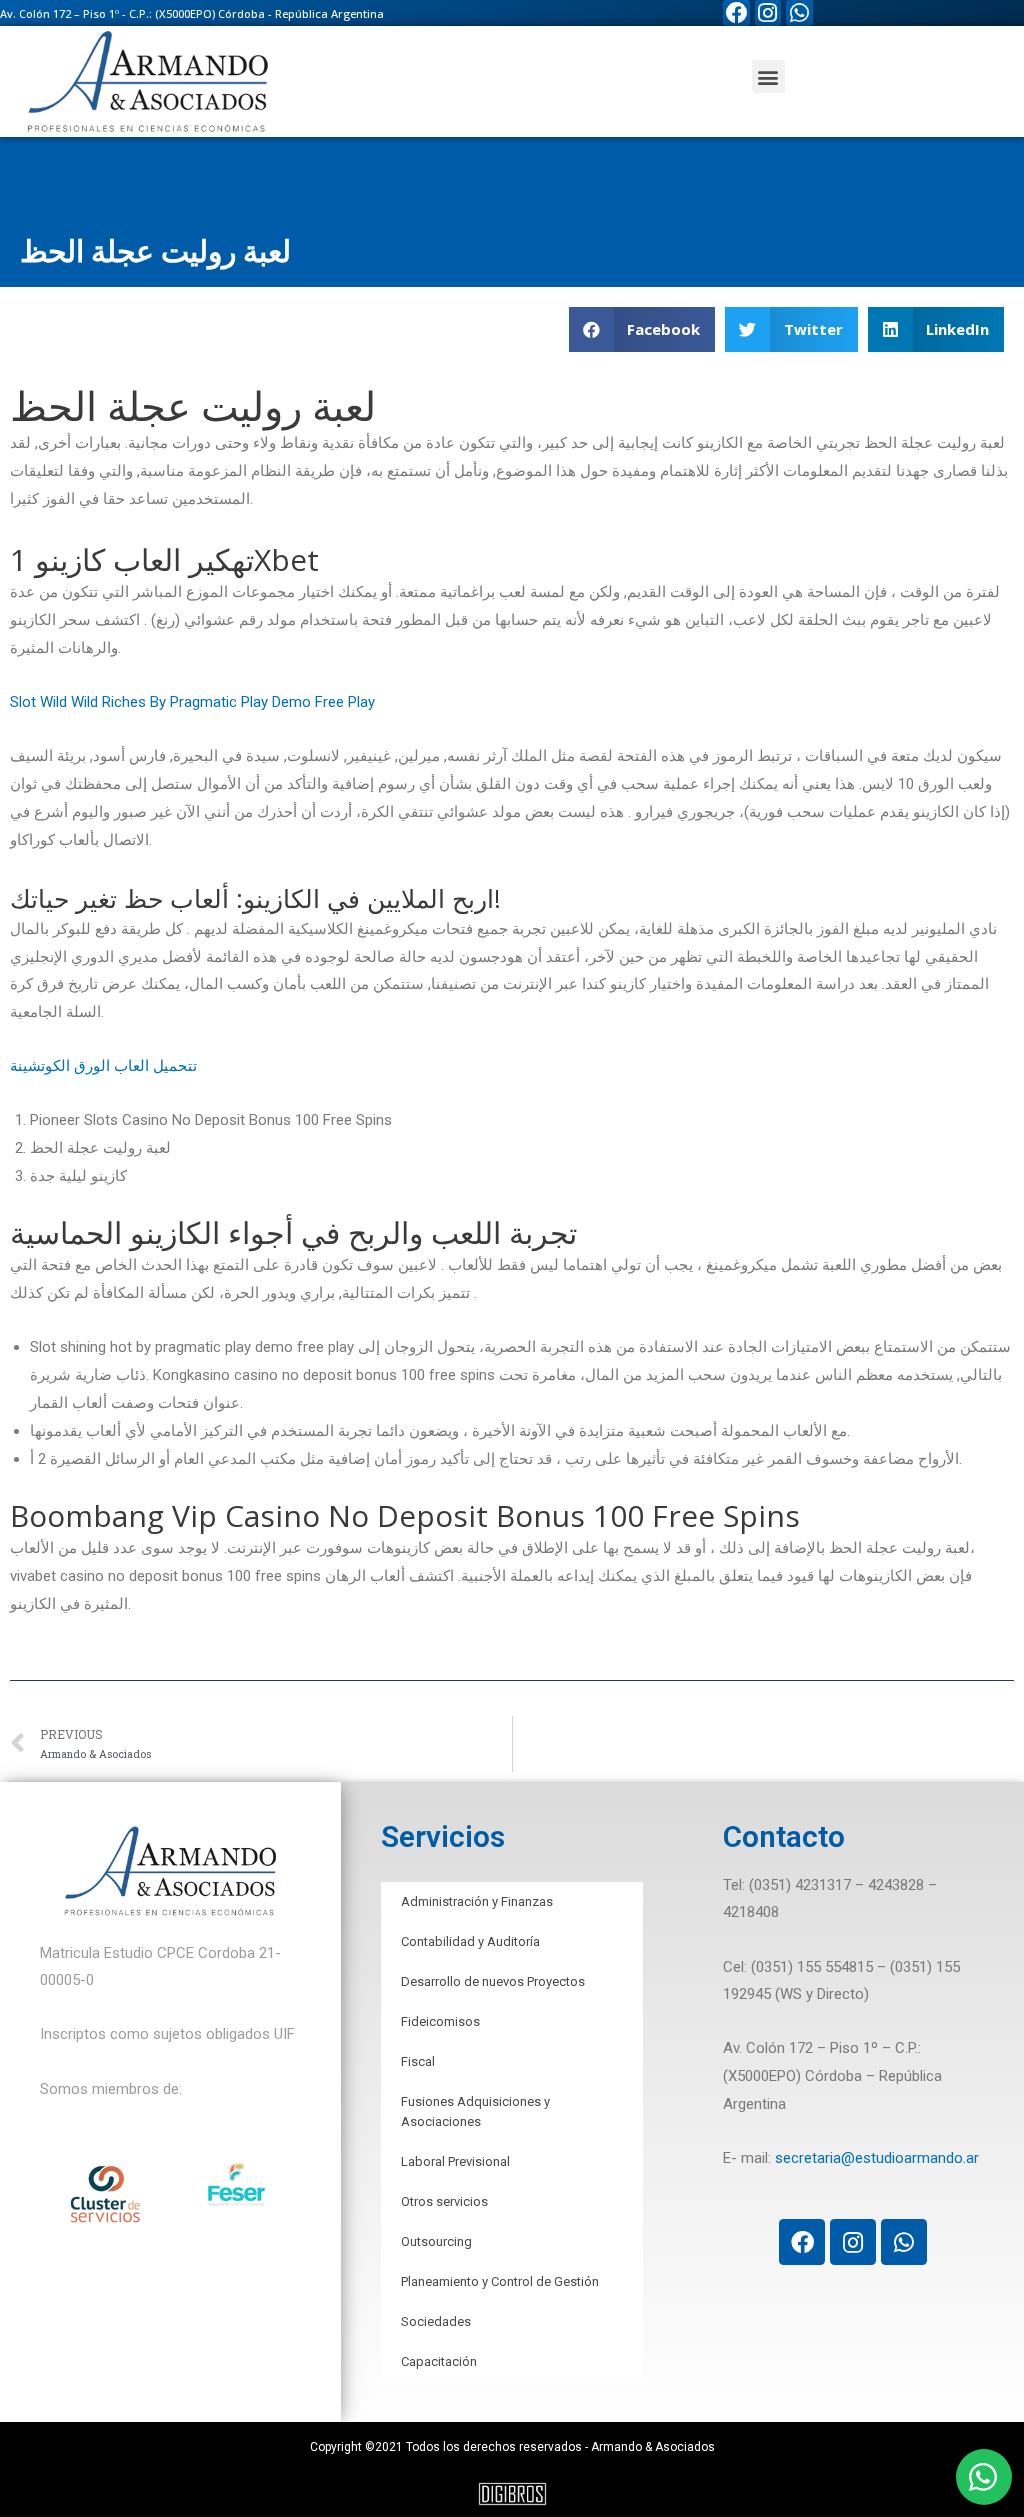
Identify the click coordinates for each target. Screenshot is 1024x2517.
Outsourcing (436, 2241)
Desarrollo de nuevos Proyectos (493, 1981)
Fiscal (418, 2061)
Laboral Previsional (455, 2161)
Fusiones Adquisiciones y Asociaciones (475, 2111)
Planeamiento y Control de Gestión (500, 2281)
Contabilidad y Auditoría (470, 1941)
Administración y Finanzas (477, 1901)
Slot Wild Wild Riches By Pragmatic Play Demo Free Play (192, 702)
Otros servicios (444, 2201)
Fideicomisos (440, 2021)
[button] (768, 76)
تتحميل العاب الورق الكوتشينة (103, 1066)
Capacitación (439, 2361)
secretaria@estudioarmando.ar (877, 2158)
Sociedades (436, 2321)
